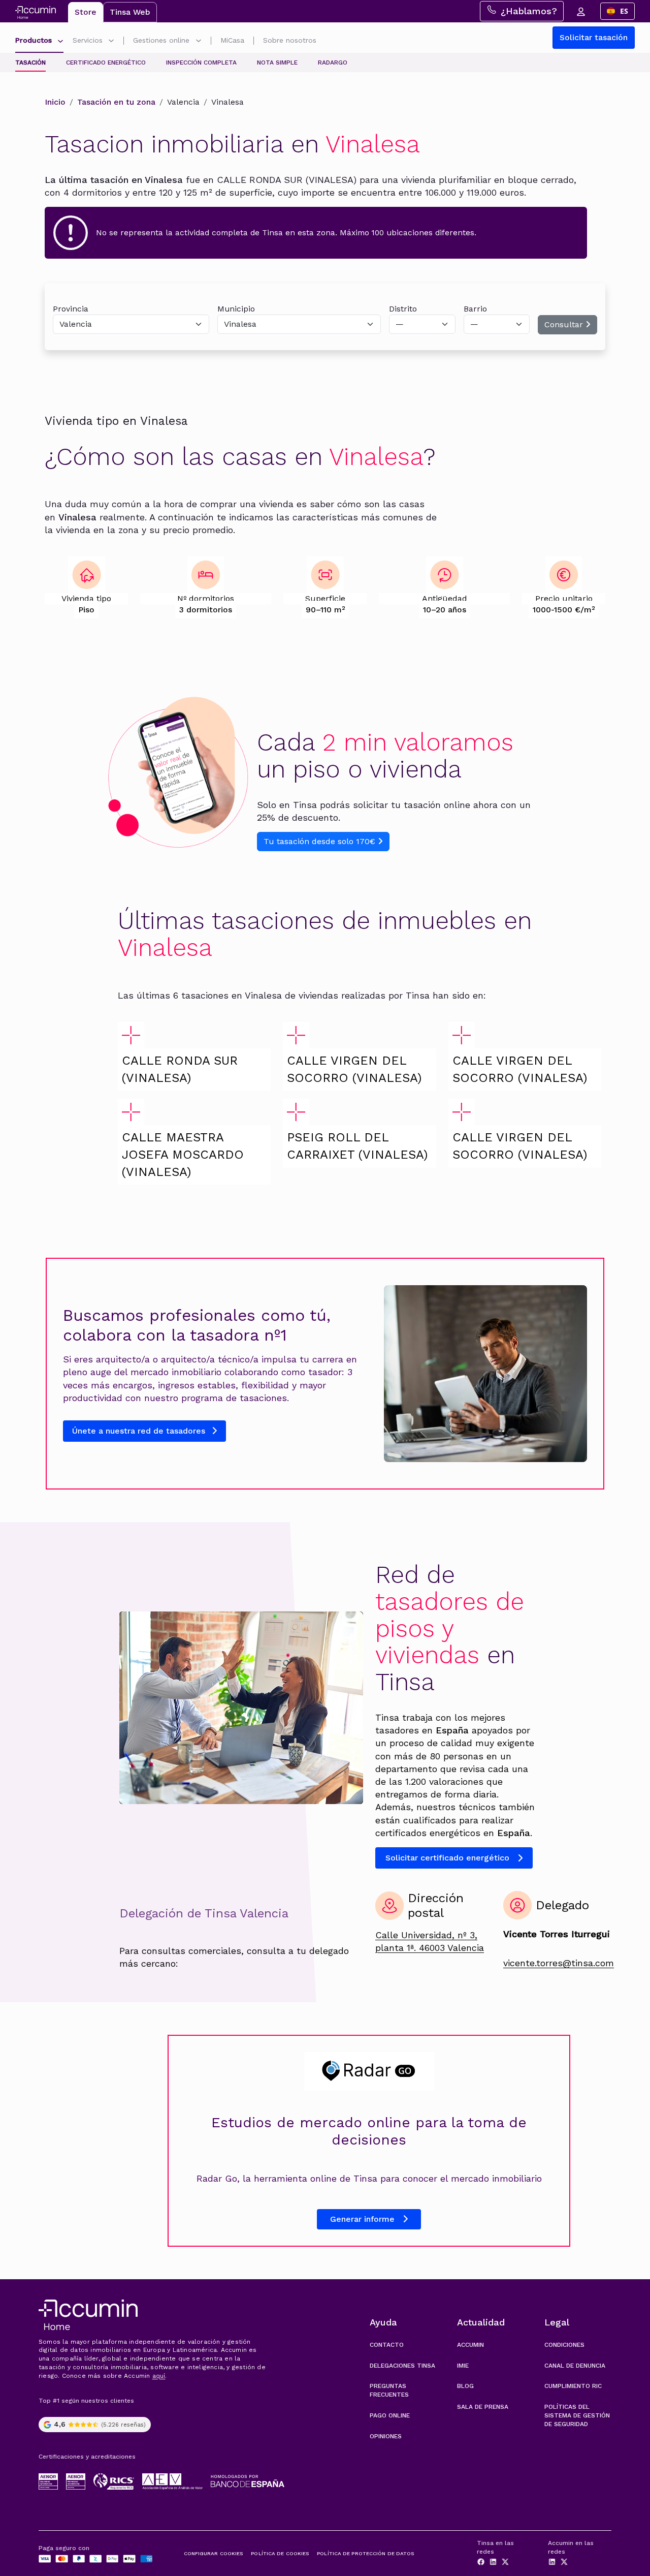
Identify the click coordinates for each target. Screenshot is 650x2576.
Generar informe (362, 2219)
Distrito (403, 309)
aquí (159, 2376)
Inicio (55, 102)
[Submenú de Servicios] (111, 42)
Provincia (71, 309)
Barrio (475, 309)
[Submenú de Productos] (60, 42)
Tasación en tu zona (116, 102)
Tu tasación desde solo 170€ (321, 841)
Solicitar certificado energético (447, 1858)
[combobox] (617, 11)
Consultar (565, 324)
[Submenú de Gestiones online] (199, 42)
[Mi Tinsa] (580, 11)
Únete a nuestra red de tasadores (140, 1431)
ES (624, 11)
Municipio (236, 309)
